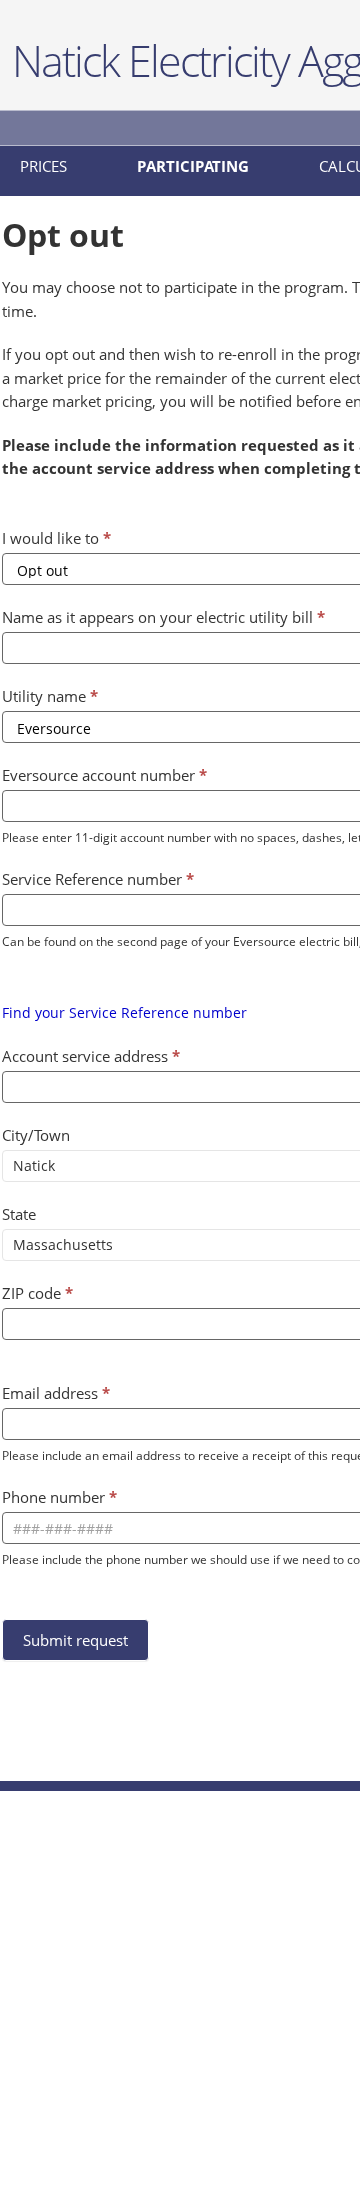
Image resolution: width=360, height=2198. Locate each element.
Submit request (75, 1640)
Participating (193, 166)
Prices (43, 166)
